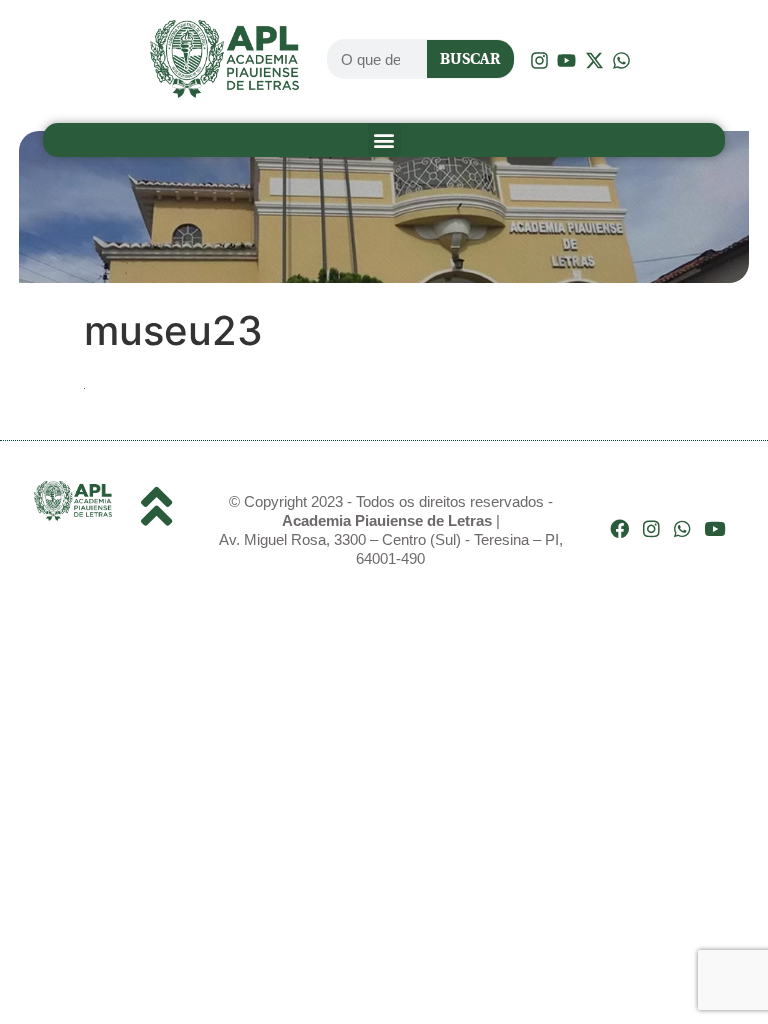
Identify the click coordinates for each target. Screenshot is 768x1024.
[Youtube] (714, 528)
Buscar (470, 59)
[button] (384, 139)
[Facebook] (619, 528)
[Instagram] (651, 528)
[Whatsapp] (682, 528)
